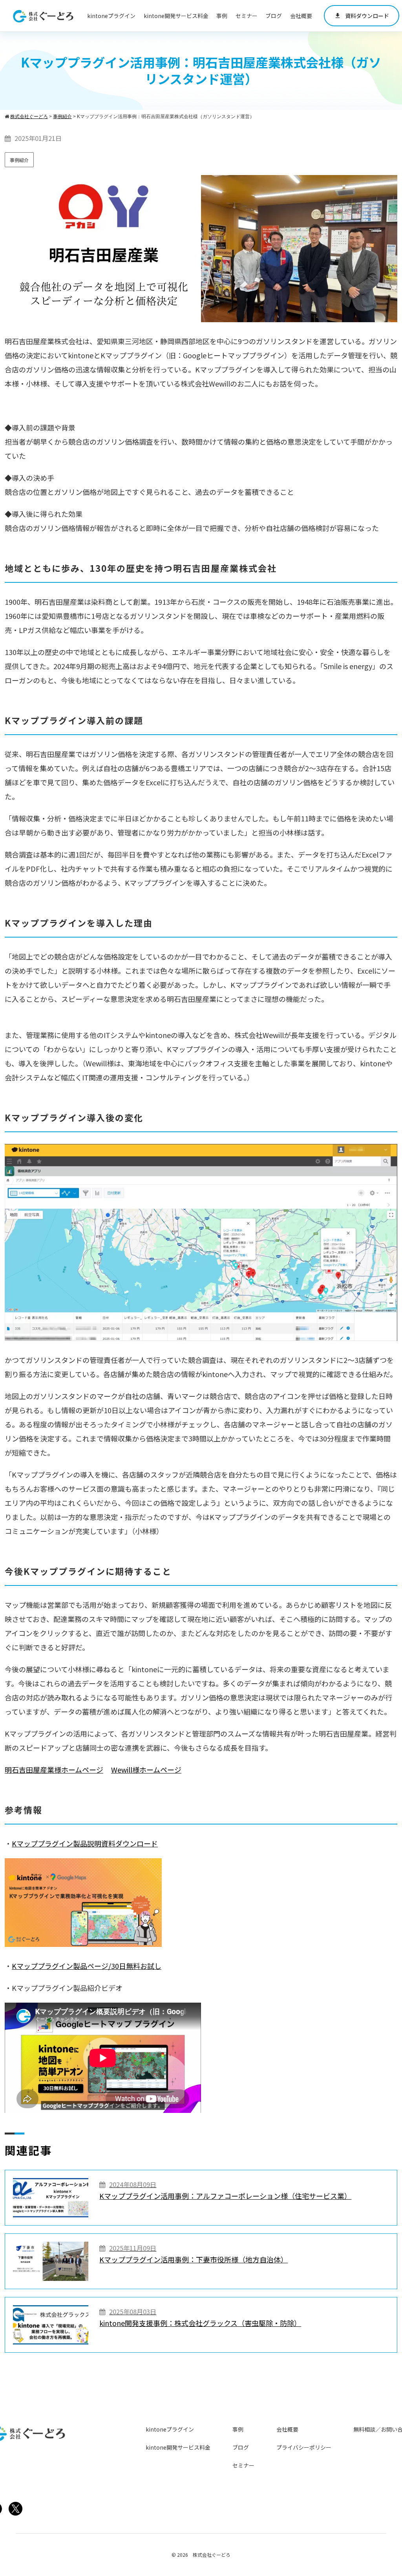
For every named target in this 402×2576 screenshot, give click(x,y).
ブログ (274, 16)
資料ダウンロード (362, 16)
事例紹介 (19, 160)
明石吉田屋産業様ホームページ (54, 1770)
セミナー (247, 16)
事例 (222, 16)
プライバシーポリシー (304, 2447)
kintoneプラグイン (111, 16)
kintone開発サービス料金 (176, 16)
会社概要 (301, 16)
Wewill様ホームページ (146, 1770)
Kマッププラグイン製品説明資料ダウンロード (85, 1843)
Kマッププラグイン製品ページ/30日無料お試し (87, 1966)
